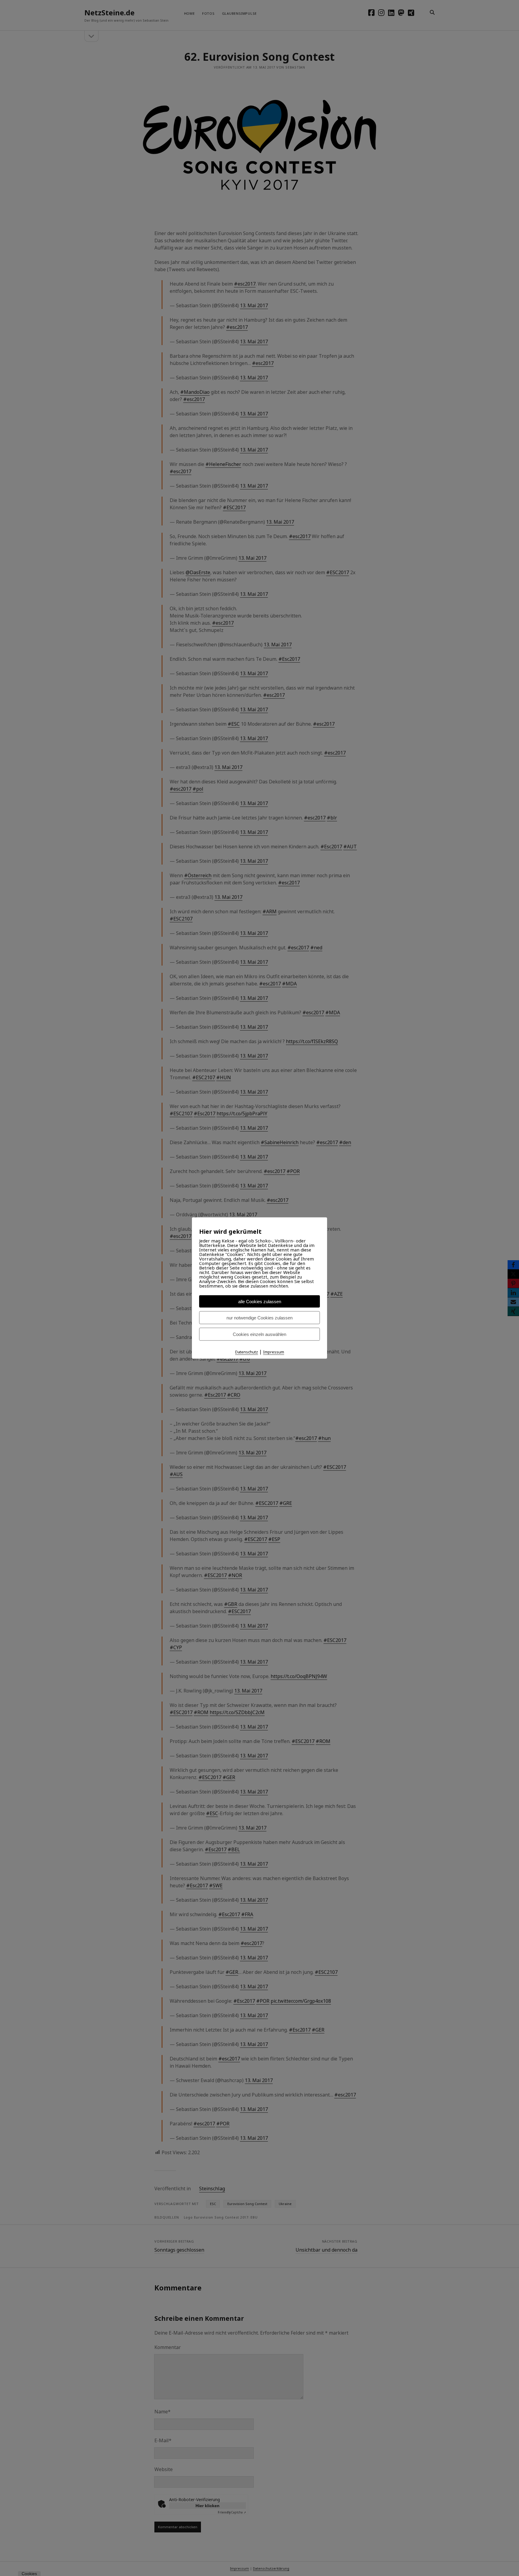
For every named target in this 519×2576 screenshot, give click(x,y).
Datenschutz (247, 1352)
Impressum (274, 1352)
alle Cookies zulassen (260, 1302)
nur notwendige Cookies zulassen (259, 1318)
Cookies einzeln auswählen (259, 1334)
